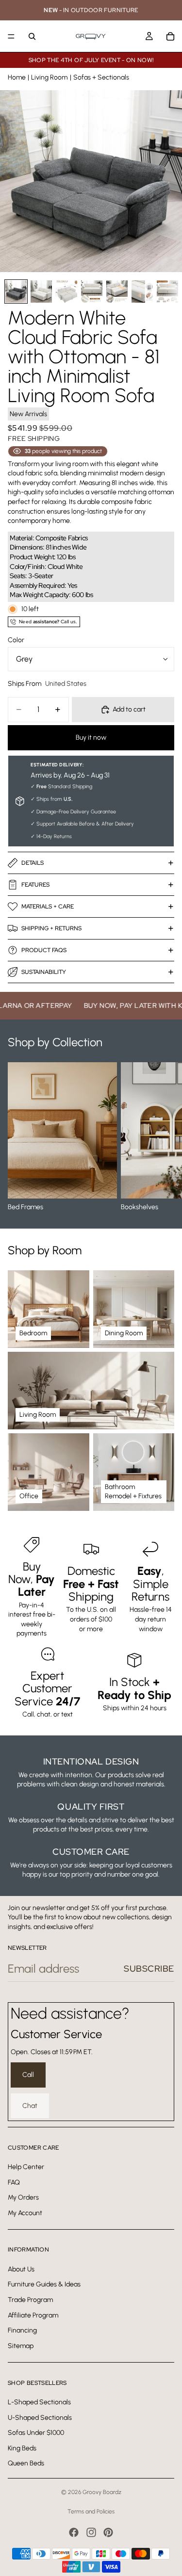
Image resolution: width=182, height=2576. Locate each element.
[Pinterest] (108, 2532)
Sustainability (44, 972)
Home (17, 77)
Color (16, 640)
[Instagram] (91, 2532)
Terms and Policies (91, 2511)
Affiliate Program (33, 2315)
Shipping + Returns (51, 928)
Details (33, 863)
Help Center (26, 2167)
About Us (21, 2269)
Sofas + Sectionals (101, 77)
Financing (22, 2330)
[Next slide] (164, 1137)
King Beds (22, 2448)
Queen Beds (26, 2464)
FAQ (14, 2182)
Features (35, 885)
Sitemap (21, 2346)
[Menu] (11, 36)
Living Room (49, 77)
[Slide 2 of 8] (41, 291)
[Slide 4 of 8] (92, 291)
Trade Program (30, 2300)
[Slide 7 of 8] (167, 291)
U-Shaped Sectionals (40, 2418)
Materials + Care (48, 907)
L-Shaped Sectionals (39, 2402)
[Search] (32, 36)
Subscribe (149, 1968)
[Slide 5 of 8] (117, 291)
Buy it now (91, 737)
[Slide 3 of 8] (66, 291)
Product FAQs (44, 950)
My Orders (23, 2197)
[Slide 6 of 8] (142, 291)
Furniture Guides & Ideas (44, 2285)
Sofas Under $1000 (36, 2433)
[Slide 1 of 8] (16, 291)
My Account (25, 2213)
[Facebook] (74, 2532)
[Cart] (170, 36)
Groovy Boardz (102, 2492)
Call (28, 2075)
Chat (30, 2106)
